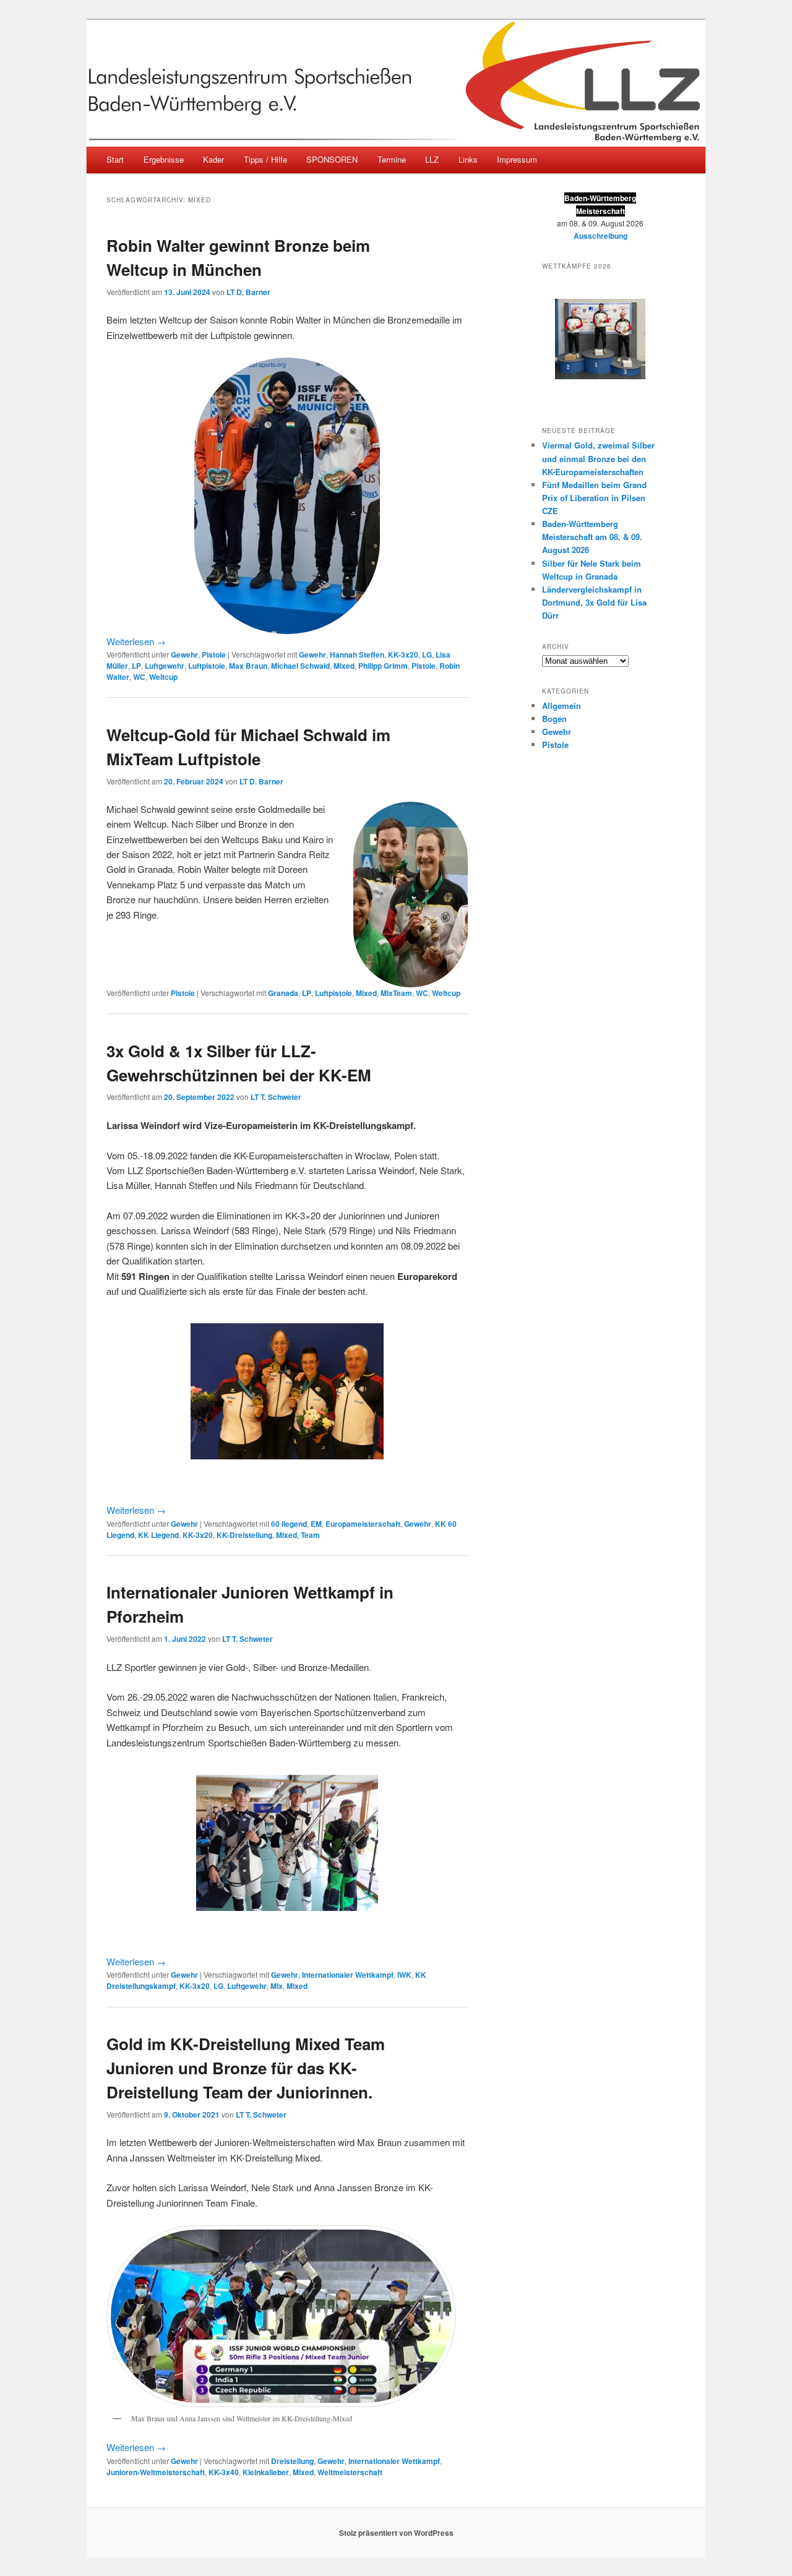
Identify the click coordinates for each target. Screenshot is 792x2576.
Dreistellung (292, 2461)
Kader (213, 159)
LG (427, 655)
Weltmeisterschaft (350, 2472)
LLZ (432, 159)
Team (310, 1535)
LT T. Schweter (276, 1097)
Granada (283, 993)
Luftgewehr (165, 666)
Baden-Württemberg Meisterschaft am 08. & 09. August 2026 (592, 537)
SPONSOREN (332, 159)
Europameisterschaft (363, 1524)
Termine (392, 159)
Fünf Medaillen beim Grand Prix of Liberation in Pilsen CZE (594, 498)
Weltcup (163, 677)
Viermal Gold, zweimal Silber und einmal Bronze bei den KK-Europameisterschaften (598, 458)
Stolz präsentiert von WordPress (396, 2533)
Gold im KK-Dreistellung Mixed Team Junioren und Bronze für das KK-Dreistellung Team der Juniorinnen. (246, 2068)
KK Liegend (158, 1535)
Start (115, 159)
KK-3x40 (224, 2472)
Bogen (554, 719)
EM (316, 1524)
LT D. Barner (248, 292)
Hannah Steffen (357, 655)
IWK (404, 1975)
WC (139, 677)
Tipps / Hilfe (265, 159)
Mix (277, 1986)
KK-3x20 (403, 655)
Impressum (517, 159)
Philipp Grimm (383, 666)
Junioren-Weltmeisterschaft (156, 2472)
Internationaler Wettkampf (348, 1975)
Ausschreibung (600, 236)
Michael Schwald (300, 666)
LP (136, 666)
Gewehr (184, 655)
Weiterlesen (136, 641)
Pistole (214, 655)
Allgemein (562, 706)
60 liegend (289, 1524)
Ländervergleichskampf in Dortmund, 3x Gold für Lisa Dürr (594, 602)
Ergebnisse (164, 159)
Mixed (344, 666)
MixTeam (396, 993)
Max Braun (248, 666)
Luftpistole (207, 666)
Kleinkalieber (266, 2472)
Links (468, 159)
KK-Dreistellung (244, 1535)
